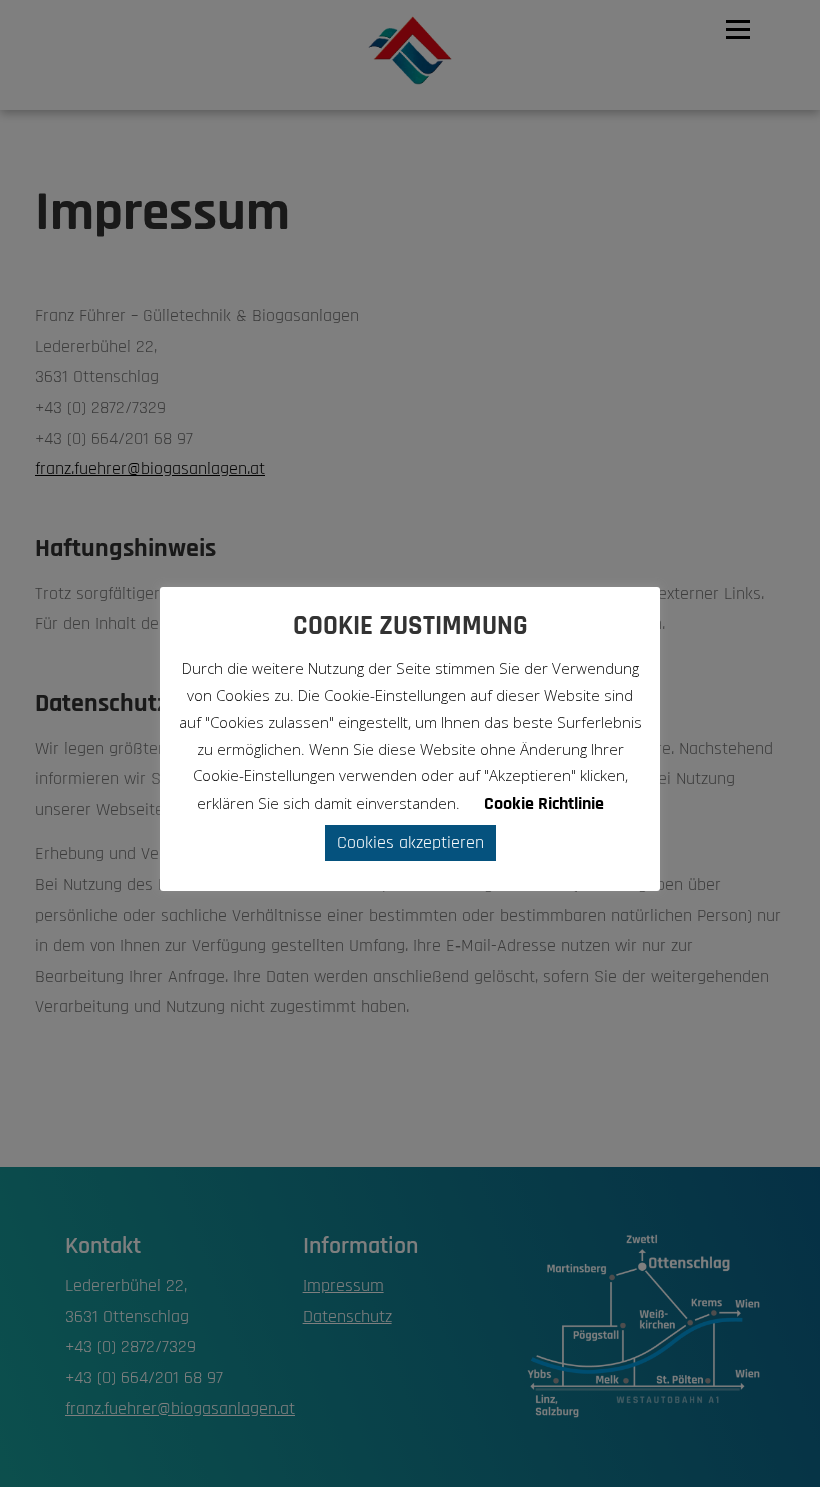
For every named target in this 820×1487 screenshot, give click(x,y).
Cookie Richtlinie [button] (544, 803)
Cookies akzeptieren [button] (410, 842)
